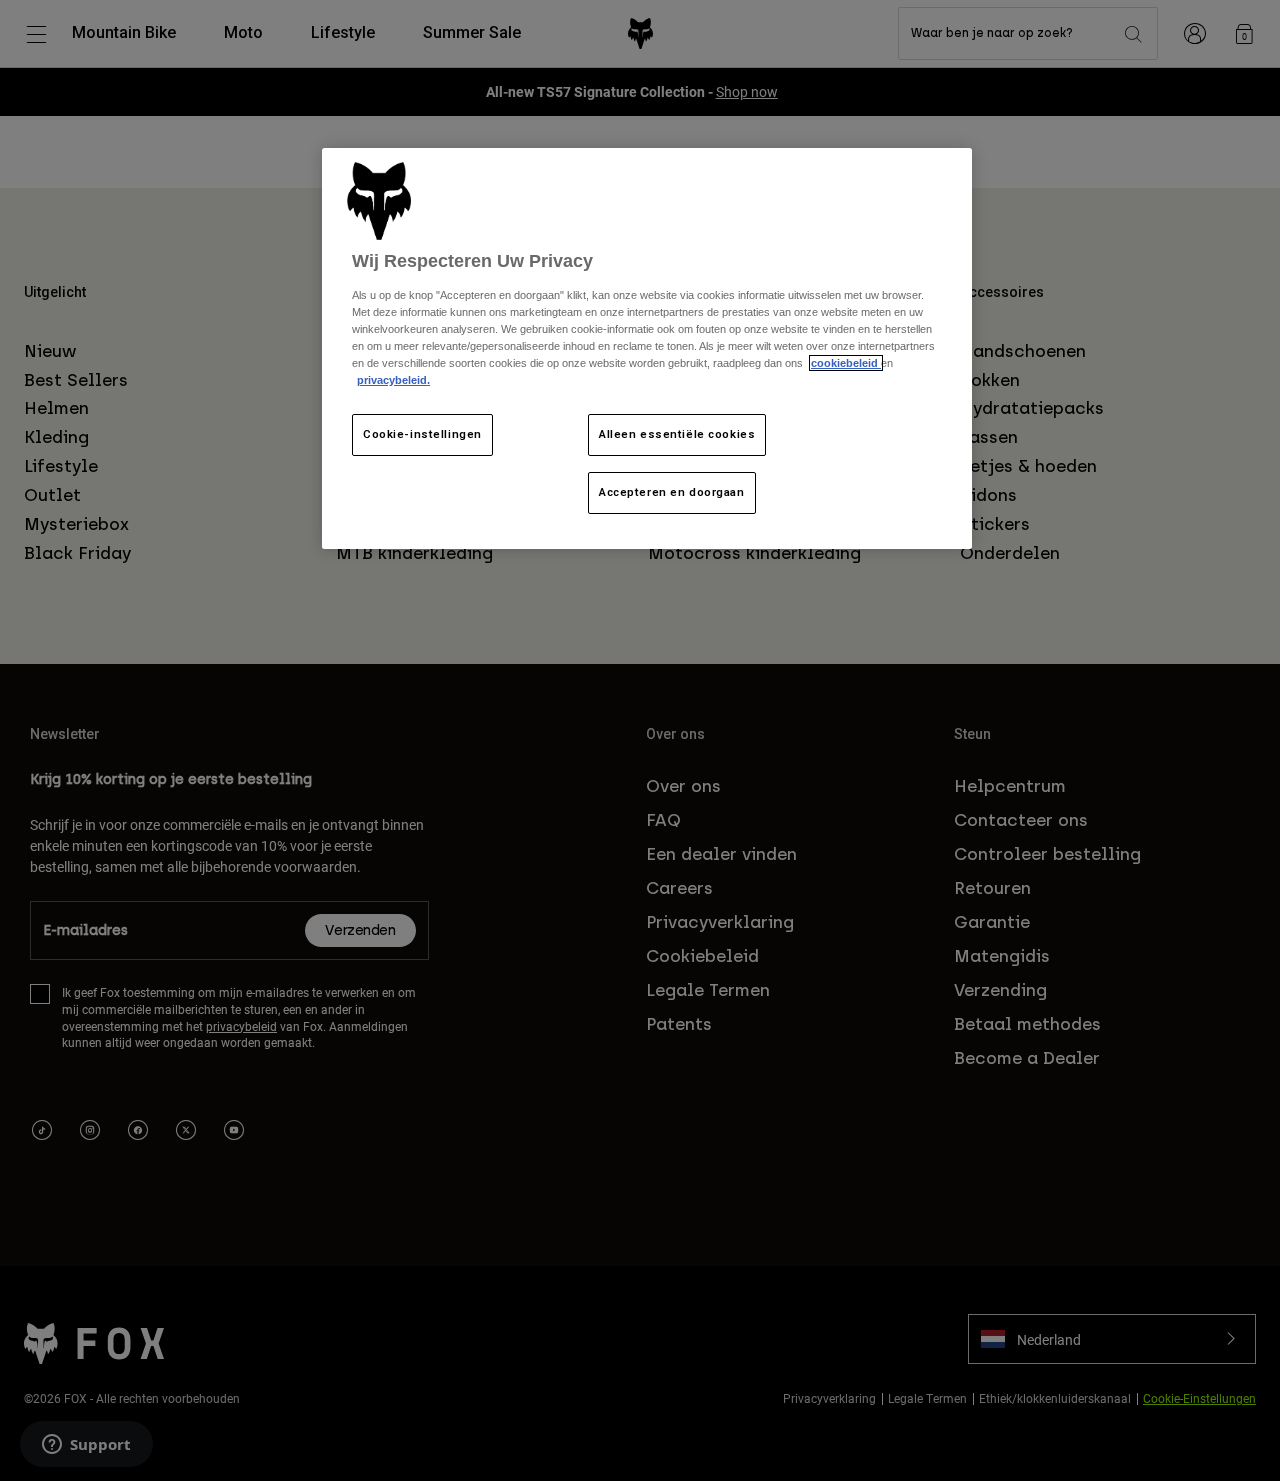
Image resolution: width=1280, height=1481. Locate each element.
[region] (647, 348)
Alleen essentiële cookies (677, 434)
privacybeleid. (393, 380)
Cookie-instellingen (422, 434)
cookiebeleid (846, 363)
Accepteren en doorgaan (672, 492)
